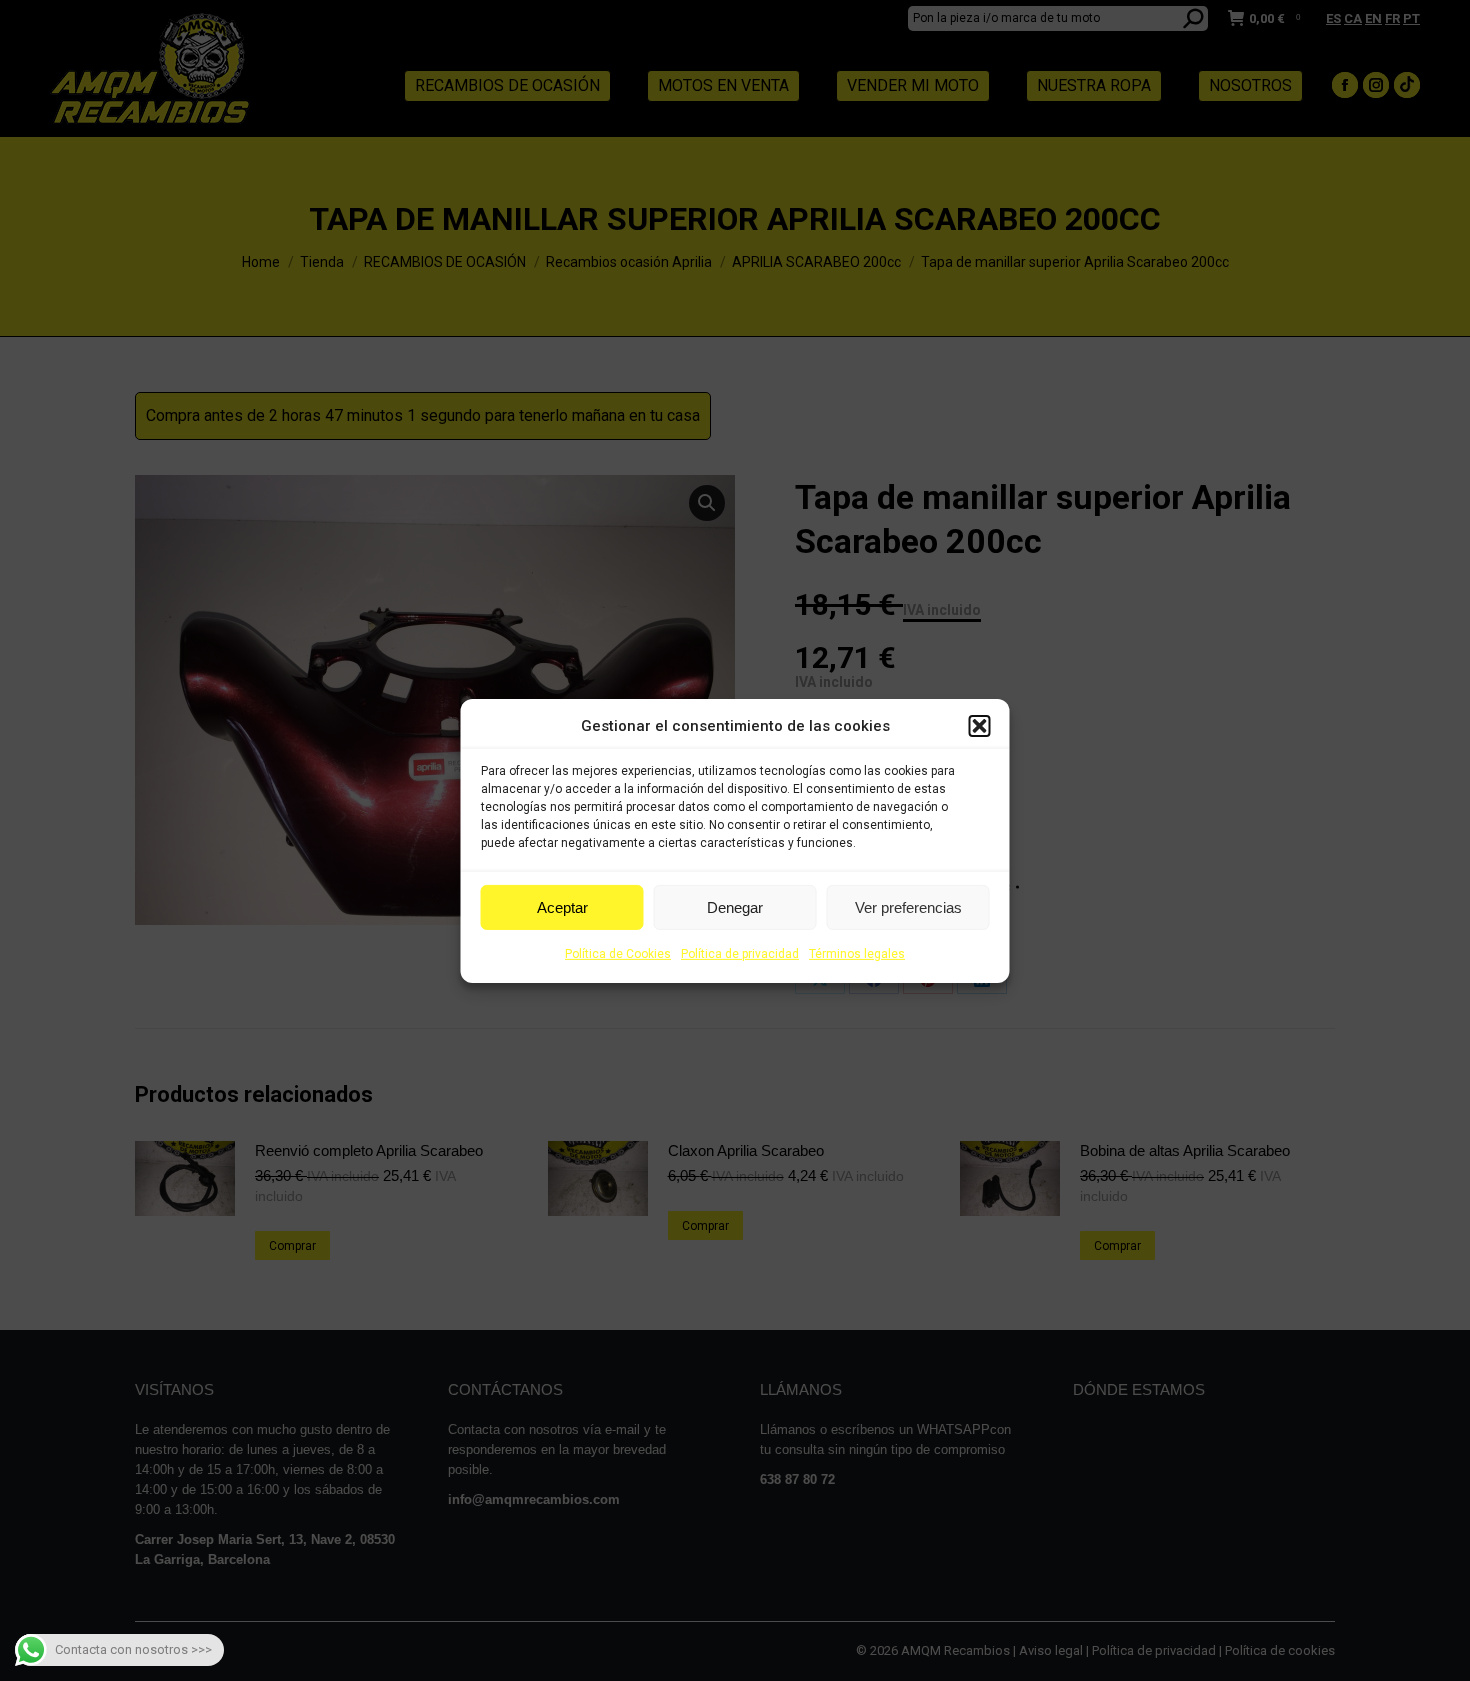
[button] (980, 726)
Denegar (735, 907)
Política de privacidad (740, 954)
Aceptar (562, 907)
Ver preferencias (908, 907)
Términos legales (857, 954)
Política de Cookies (618, 954)
